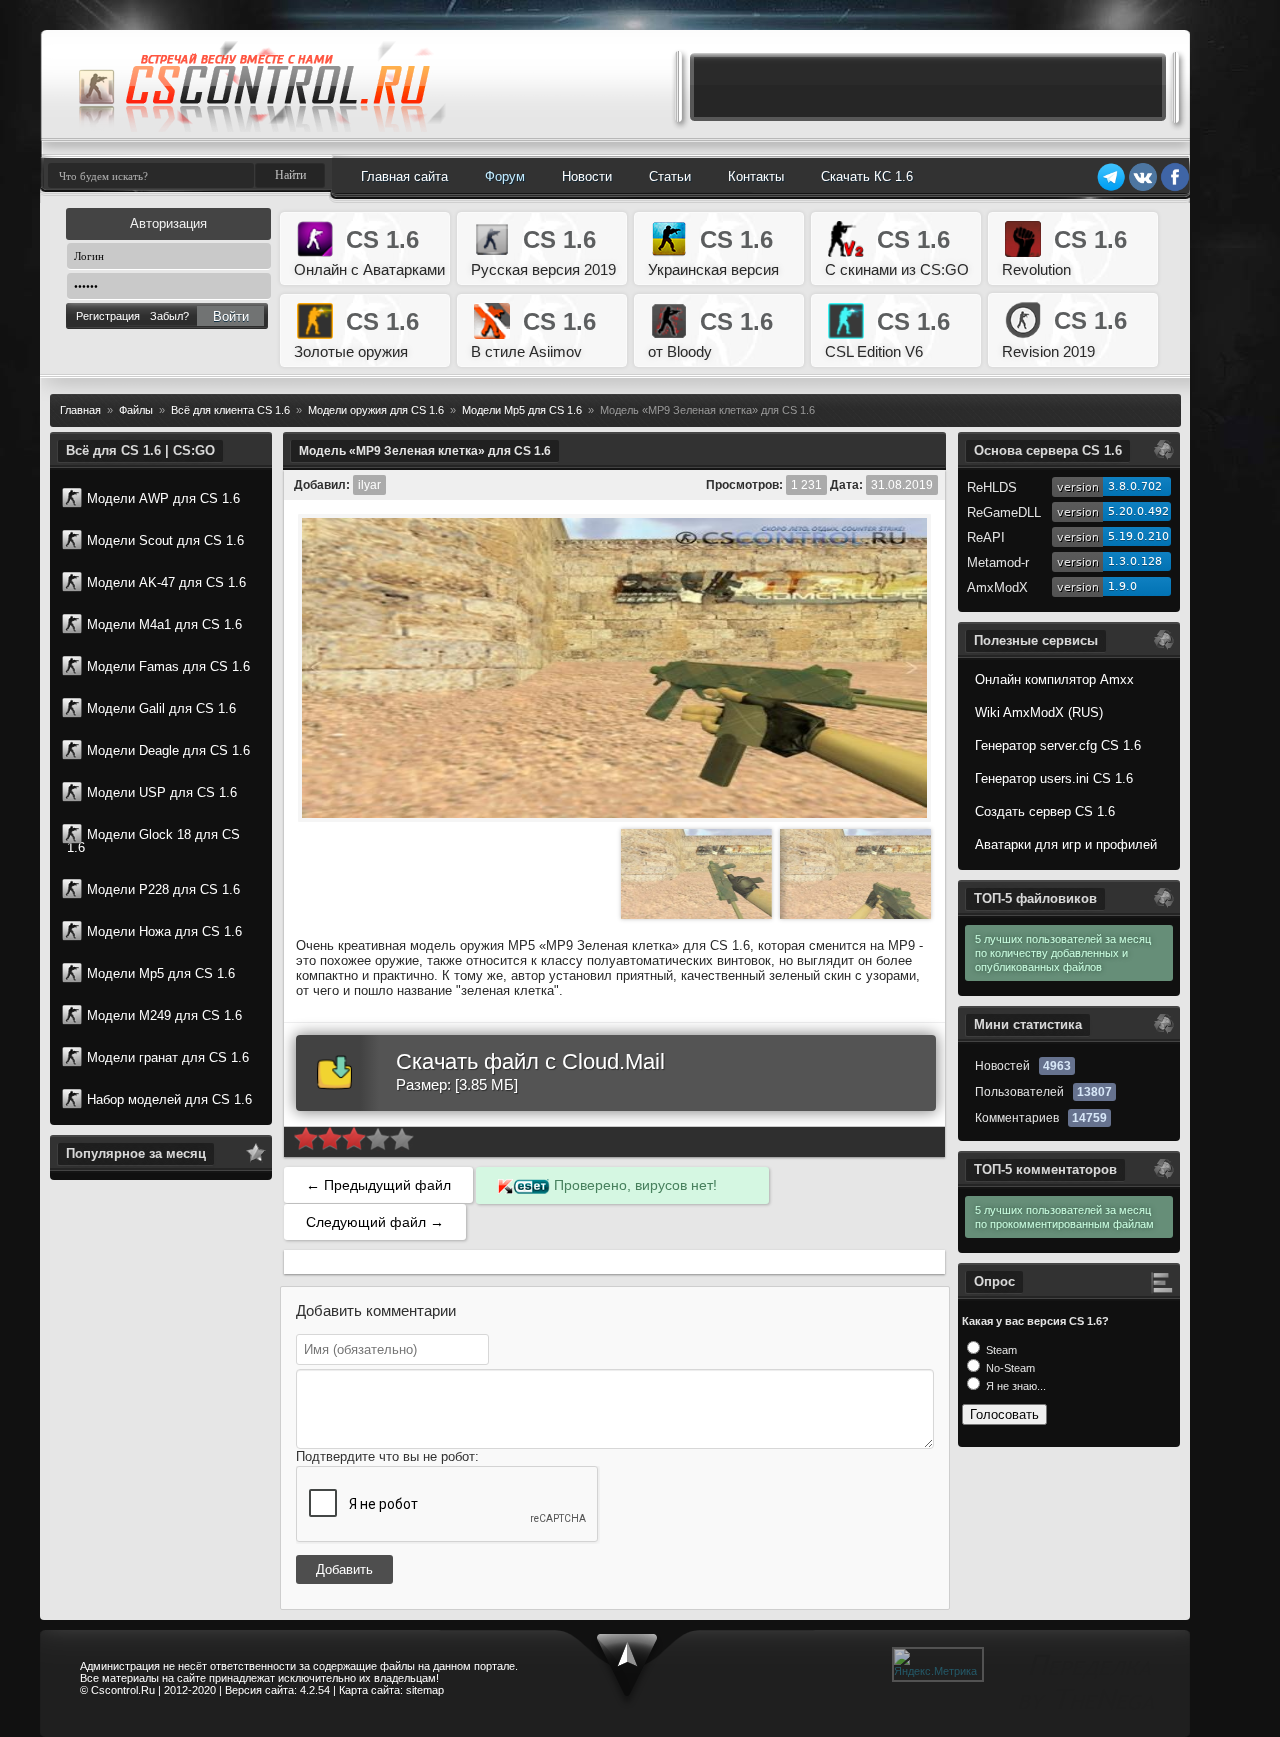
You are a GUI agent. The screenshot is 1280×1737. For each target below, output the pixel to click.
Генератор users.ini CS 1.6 (1054, 778)
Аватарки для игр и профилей (1066, 844)
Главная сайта (404, 176)
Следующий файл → (375, 1222)
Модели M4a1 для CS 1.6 (164, 624)
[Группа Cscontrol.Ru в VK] (1143, 188)
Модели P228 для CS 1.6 (163, 889)
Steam (1000, 1350)
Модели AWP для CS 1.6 (163, 498)
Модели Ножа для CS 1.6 (164, 931)
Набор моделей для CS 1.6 (169, 1099)
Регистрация (108, 316)
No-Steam (1009, 1368)
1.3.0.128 (1135, 561)
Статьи (670, 176)
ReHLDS (992, 487)
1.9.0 (1122, 586)
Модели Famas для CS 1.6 (168, 666)
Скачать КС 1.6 (867, 176)
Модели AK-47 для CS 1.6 (166, 582)
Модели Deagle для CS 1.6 (168, 750)
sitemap (425, 1690)
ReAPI (986, 537)
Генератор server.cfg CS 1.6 (1058, 745)
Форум (505, 176)
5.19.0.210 (1138, 536)
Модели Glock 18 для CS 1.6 (153, 841)
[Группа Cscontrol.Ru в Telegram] (1111, 188)
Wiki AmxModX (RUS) (1039, 712)
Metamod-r (998, 562)
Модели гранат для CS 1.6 (168, 1057)
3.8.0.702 (1135, 486)
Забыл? (169, 316)
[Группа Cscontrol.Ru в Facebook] (1175, 188)
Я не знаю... (1014, 1386)
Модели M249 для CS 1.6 (164, 1015)
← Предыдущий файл (378, 1185)
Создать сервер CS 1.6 (1045, 811)
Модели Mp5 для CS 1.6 (161, 973)
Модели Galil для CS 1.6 (161, 708)
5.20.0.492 (1138, 511)
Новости (587, 176)
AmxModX (997, 587)
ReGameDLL (1004, 512)
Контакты (756, 176)
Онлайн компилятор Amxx (1054, 679)
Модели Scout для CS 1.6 (165, 540)
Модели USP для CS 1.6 (162, 792)
